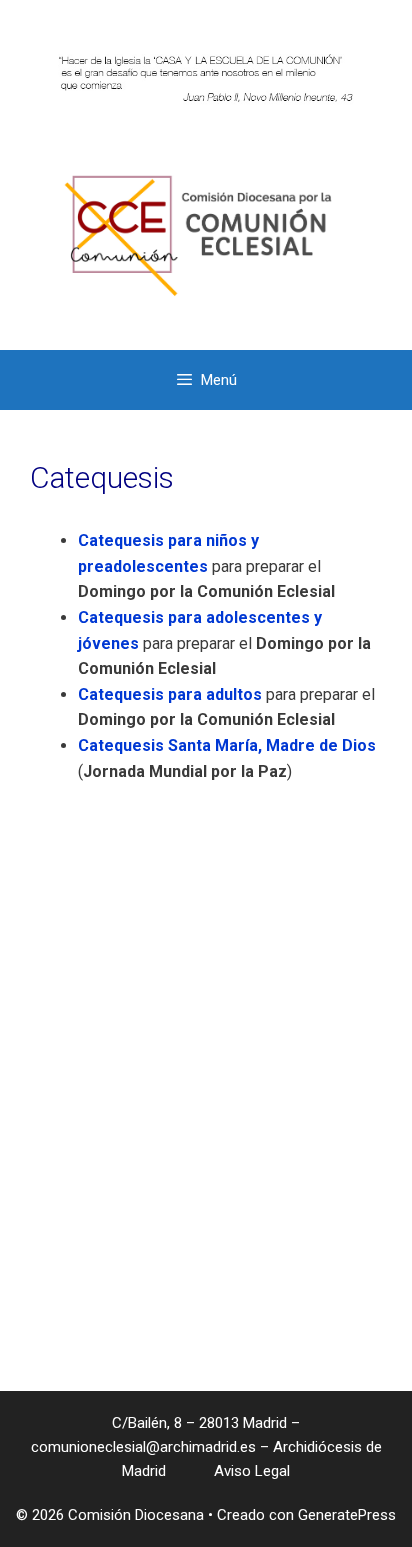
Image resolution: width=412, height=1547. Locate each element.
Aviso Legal (250, 1471)
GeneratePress (347, 1515)
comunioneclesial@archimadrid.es (143, 1447)
